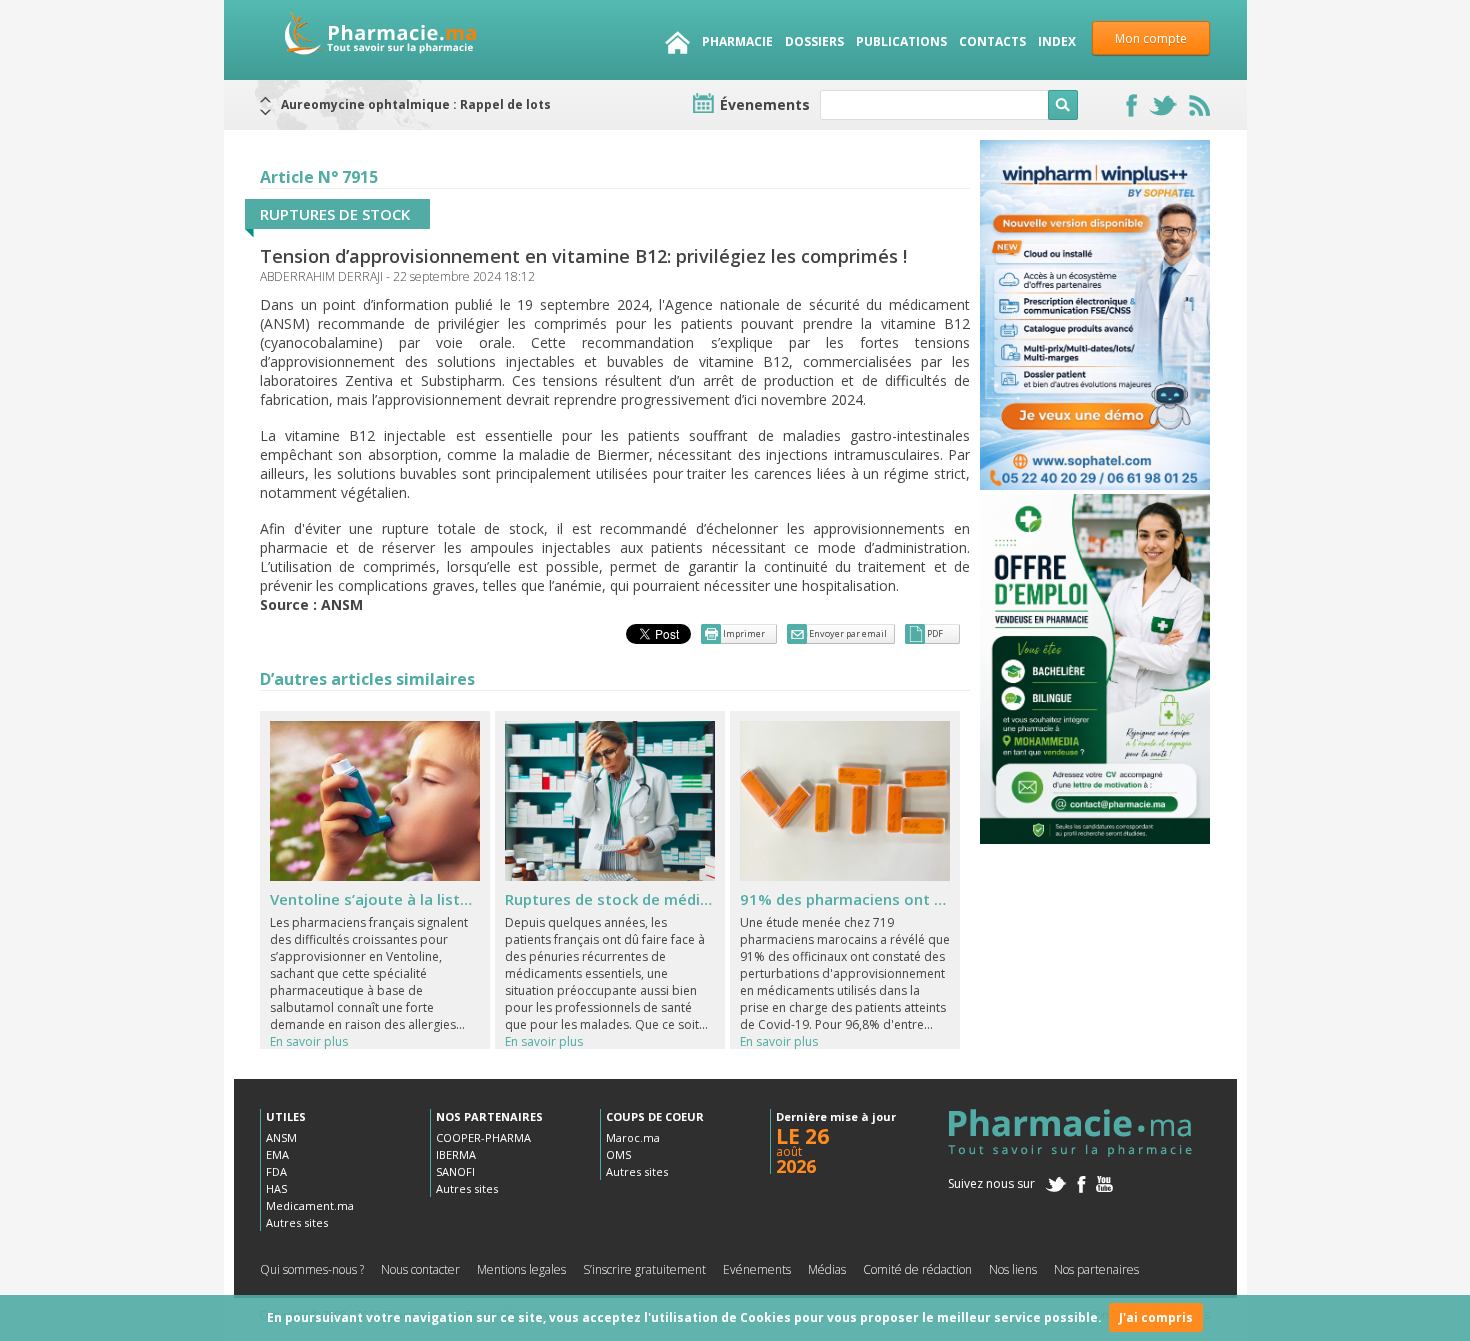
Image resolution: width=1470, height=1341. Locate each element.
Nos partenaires (1096, 1269)
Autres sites (297, 1222)
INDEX (1057, 41)
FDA (276, 1171)
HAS (276, 1188)
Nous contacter (420, 1269)
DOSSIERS (814, 41)
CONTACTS (992, 41)
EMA (277, 1154)
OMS (618, 1154)
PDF (935, 633)
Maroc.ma (633, 1137)
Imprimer (744, 633)
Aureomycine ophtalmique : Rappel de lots (416, 104)
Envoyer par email (848, 633)
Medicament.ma (310, 1205)
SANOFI (455, 1171)
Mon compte (1151, 38)
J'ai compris (1156, 1317)
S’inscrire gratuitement (644, 1269)
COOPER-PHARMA (483, 1137)
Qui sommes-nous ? (312, 1269)
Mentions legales (521, 1269)
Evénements (757, 1269)
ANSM (281, 1137)
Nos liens (1013, 1269)
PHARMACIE (737, 41)
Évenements (765, 104)
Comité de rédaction (917, 1269)
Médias (827, 1269)
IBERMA (456, 1154)
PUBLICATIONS (901, 41)
